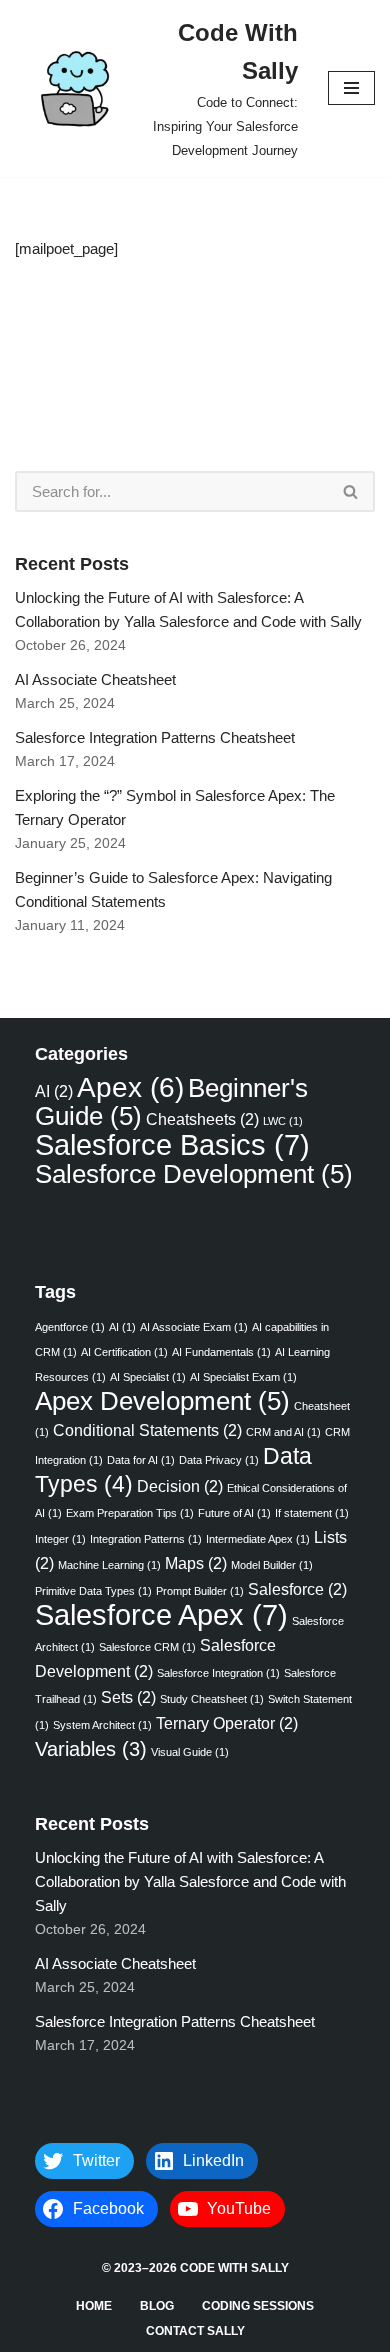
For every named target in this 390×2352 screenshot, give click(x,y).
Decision (180, 1486)
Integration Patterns (146, 1539)
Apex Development (162, 1401)
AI (54, 1091)
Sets (128, 1697)
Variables (91, 1749)
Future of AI (234, 1513)
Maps (196, 1563)
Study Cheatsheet (212, 1699)
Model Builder (272, 1565)
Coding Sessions (258, 2306)
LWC (283, 1121)
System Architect (102, 1725)
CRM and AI (283, 1432)
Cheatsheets (202, 1119)
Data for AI (141, 1460)
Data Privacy (219, 1460)
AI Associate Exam (194, 1327)
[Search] (351, 491)
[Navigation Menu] (351, 88)
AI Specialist (148, 1377)
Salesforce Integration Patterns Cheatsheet (157, 737)
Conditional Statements (147, 1430)
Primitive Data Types (93, 1591)
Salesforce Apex (161, 1614)
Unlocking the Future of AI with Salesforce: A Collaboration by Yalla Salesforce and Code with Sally (190, 1881)
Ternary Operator (227, 1723)
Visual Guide (190, 1752)
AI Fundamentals (221, 1352)
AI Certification (124, 1352)
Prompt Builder (200, 1591)
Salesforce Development (194, 1174)
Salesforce (297, 1589)
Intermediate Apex (258, 1539)
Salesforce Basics (172, 1144)
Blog (157, 2306)
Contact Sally (195, 2331)
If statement (312, 1513)
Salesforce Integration (218, 1673)
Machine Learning (109, 1565)
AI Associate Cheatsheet (95, 679)
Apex (130, 1087)
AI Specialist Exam (243, 1377)
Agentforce (70, 1327)
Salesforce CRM (147, 1647)
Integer (60, 1539)
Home (94, 2306)
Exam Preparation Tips (130, 1513)
